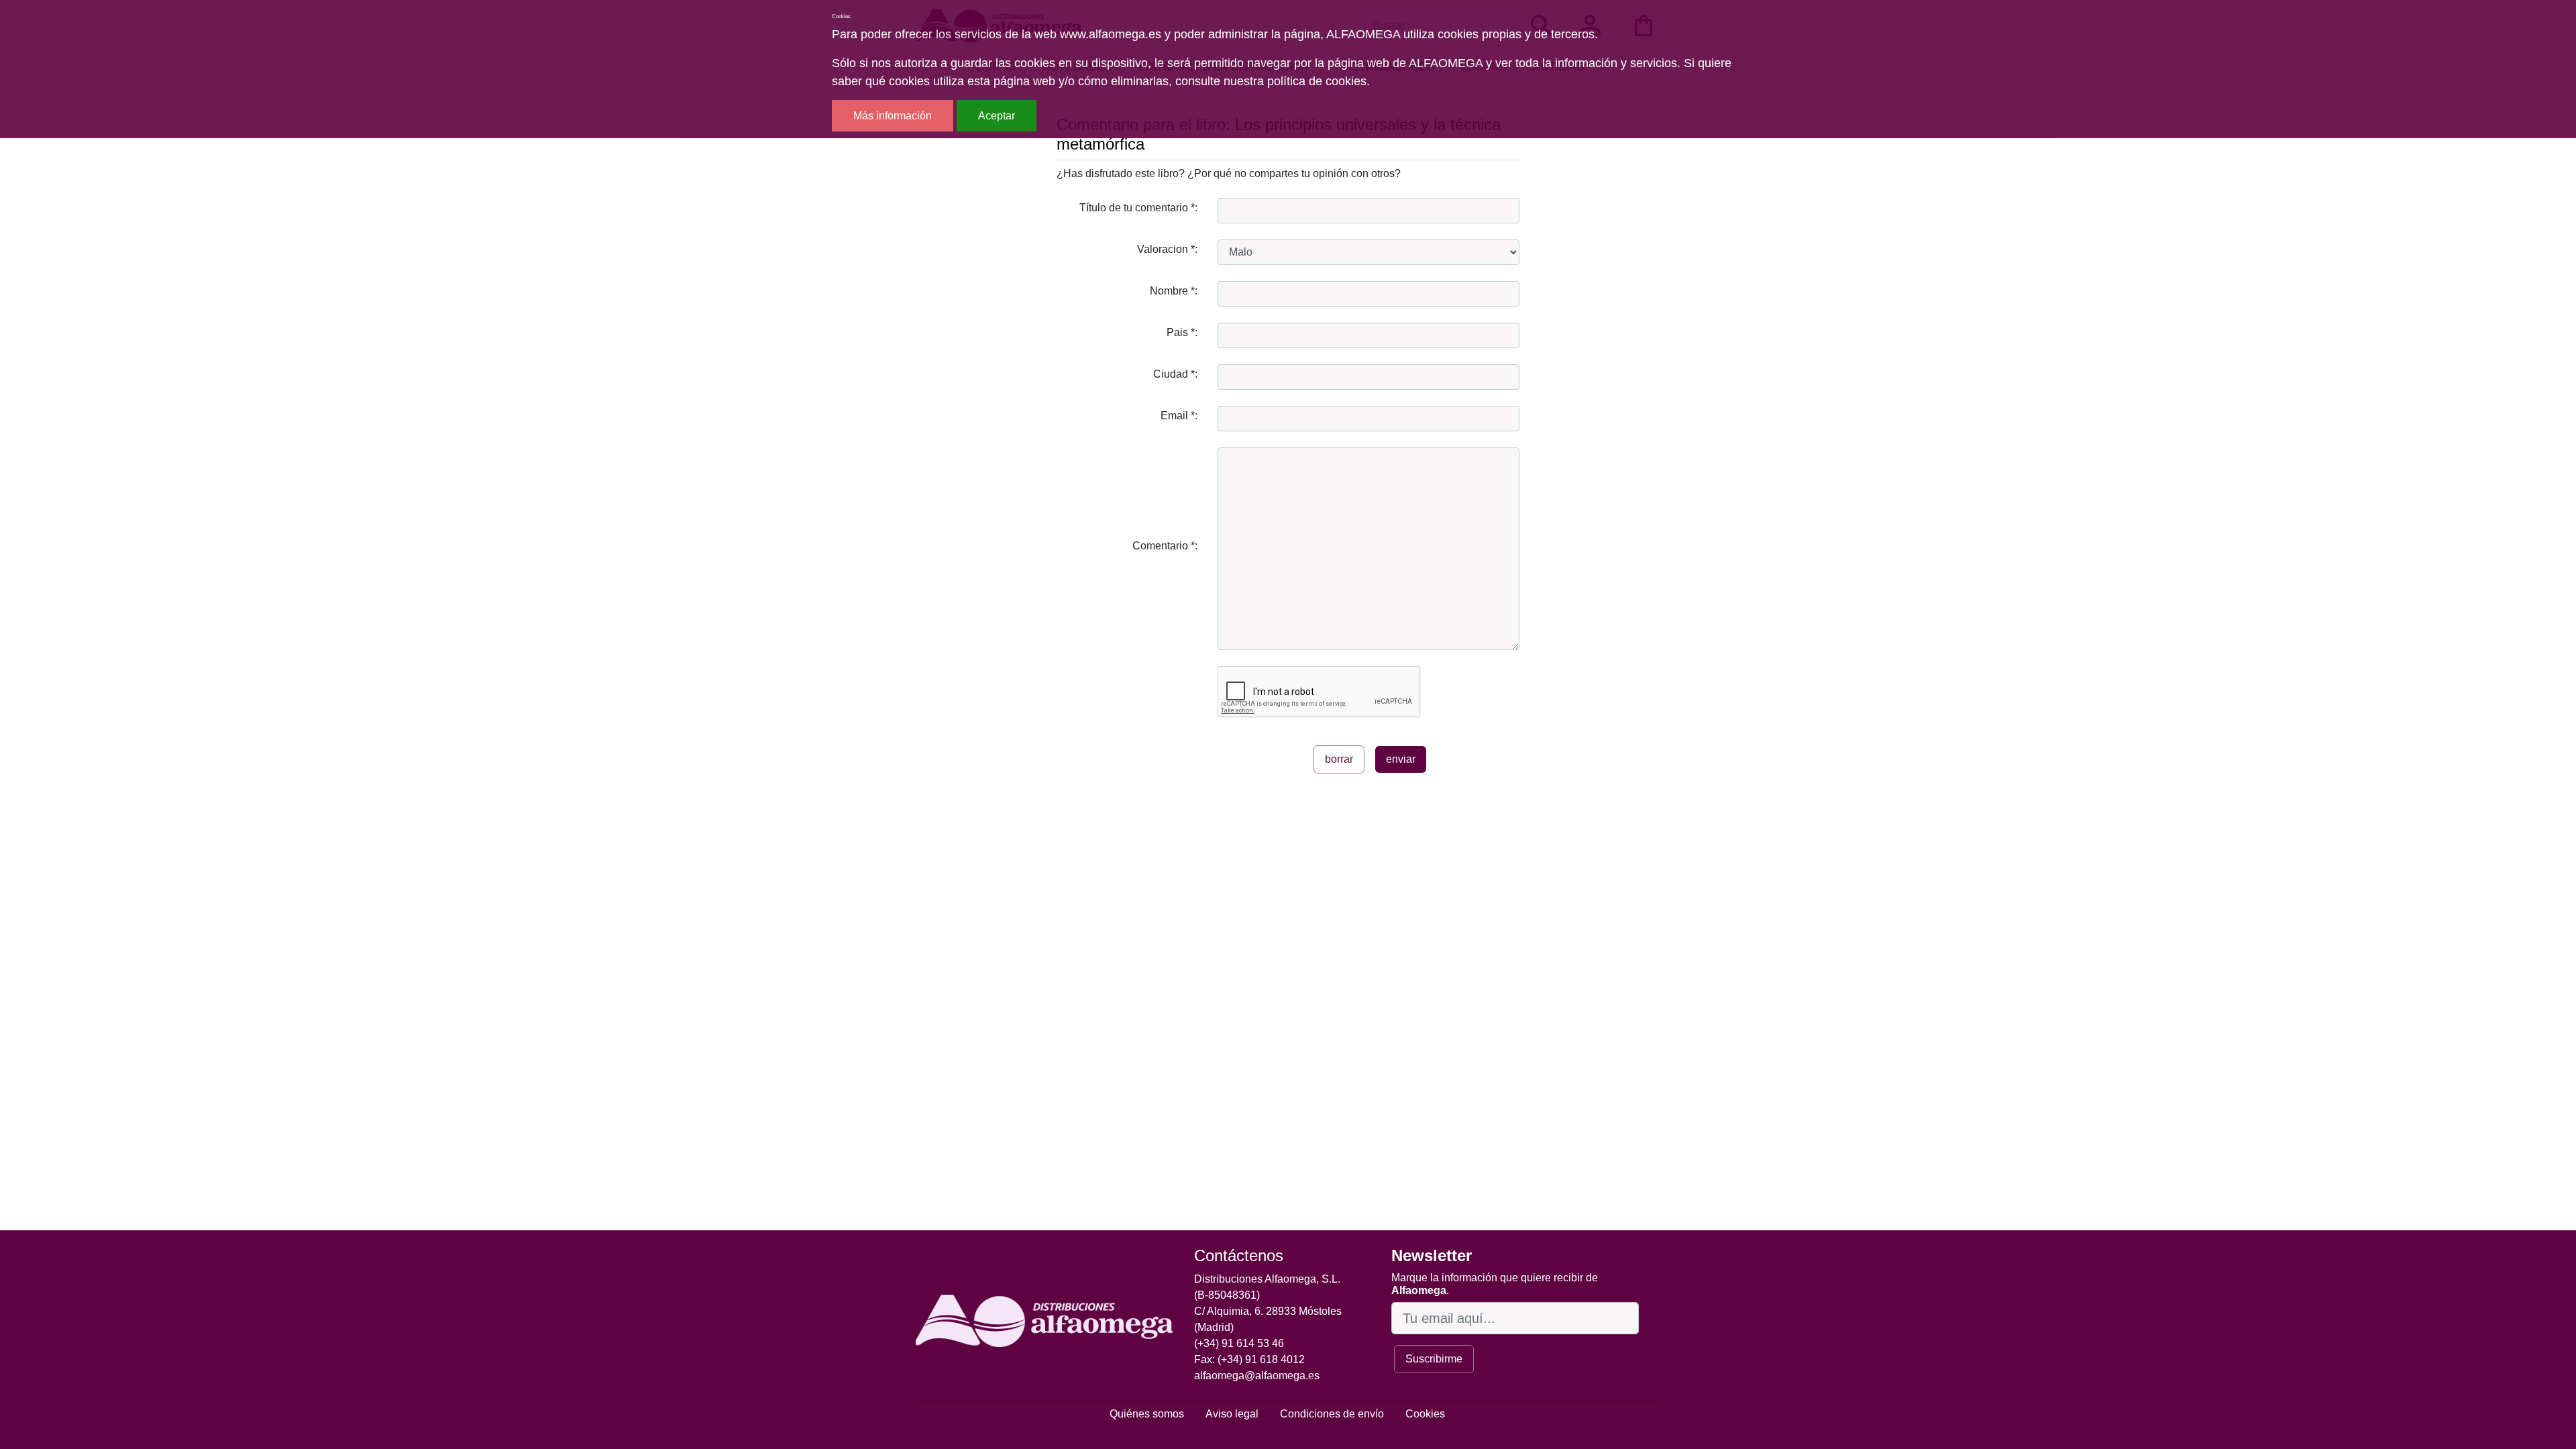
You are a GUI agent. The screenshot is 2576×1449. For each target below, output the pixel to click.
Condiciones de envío (1332, 1414)
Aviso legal (1232, 1414)
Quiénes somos (1147, 1414)
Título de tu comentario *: (1138, 208)
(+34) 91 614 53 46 (1239, 1343)
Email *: (1179, 416)
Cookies (1425, 1414)
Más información (893, 116)
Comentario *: (1165, 546)
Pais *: (1182, 332)
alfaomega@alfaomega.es (1257, 1376)
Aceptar (997, 116)
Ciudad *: (1175, 374)
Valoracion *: (1167, 249)
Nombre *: (1174, 291)
